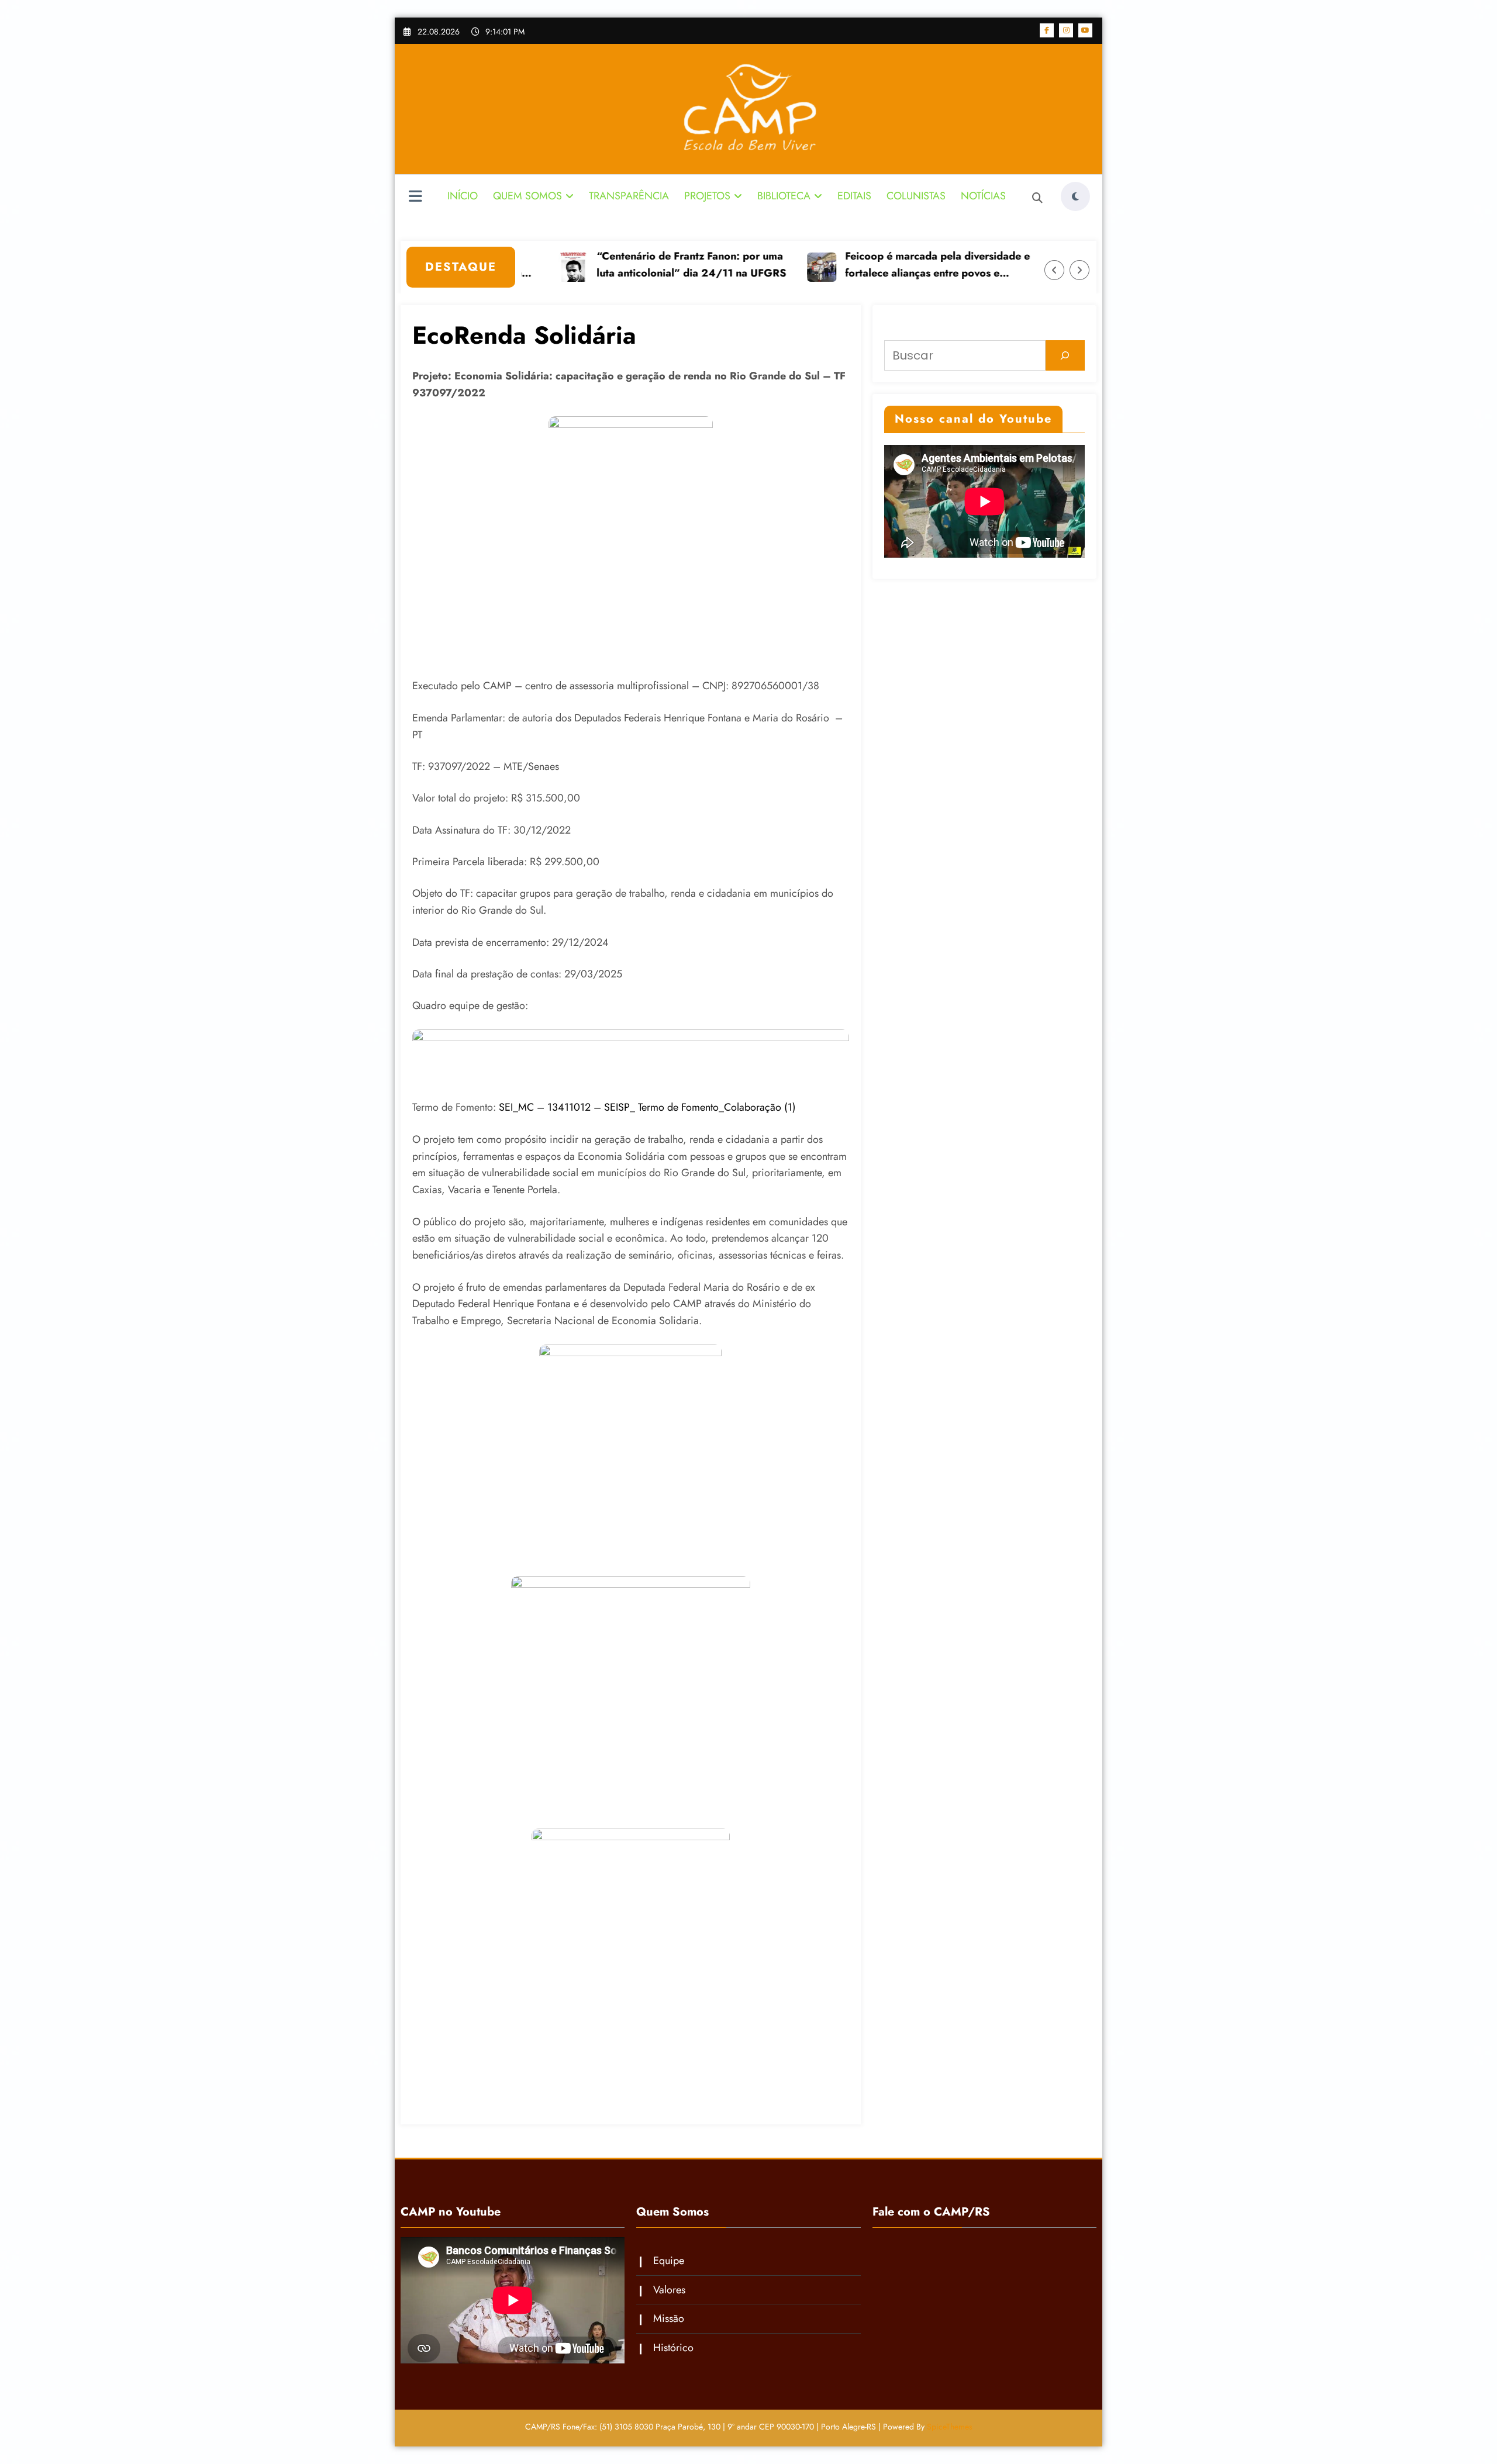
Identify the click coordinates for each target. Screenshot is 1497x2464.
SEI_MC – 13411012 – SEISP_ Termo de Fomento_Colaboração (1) (647, 1107)
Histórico (673, 2348)
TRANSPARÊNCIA (629, 196)
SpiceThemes (950, 2427)
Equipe (669, 2261)
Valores (669, 2290)
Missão (669, 2318)
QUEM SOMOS (527, 196)
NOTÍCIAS (983, 196)
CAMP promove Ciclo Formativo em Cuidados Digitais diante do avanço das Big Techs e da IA (860, 265)
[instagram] (1066, 30)
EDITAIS (854, 196)
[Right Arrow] (1079, 270)
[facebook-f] (1047, 30)
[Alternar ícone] (415, 198)
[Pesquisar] (1065, 355)
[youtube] (1085, 30)
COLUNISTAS (916, 196)
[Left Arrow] (1054, 270)
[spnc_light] (1075, 196)
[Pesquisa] (1037, 198)
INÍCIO (463, 196)
